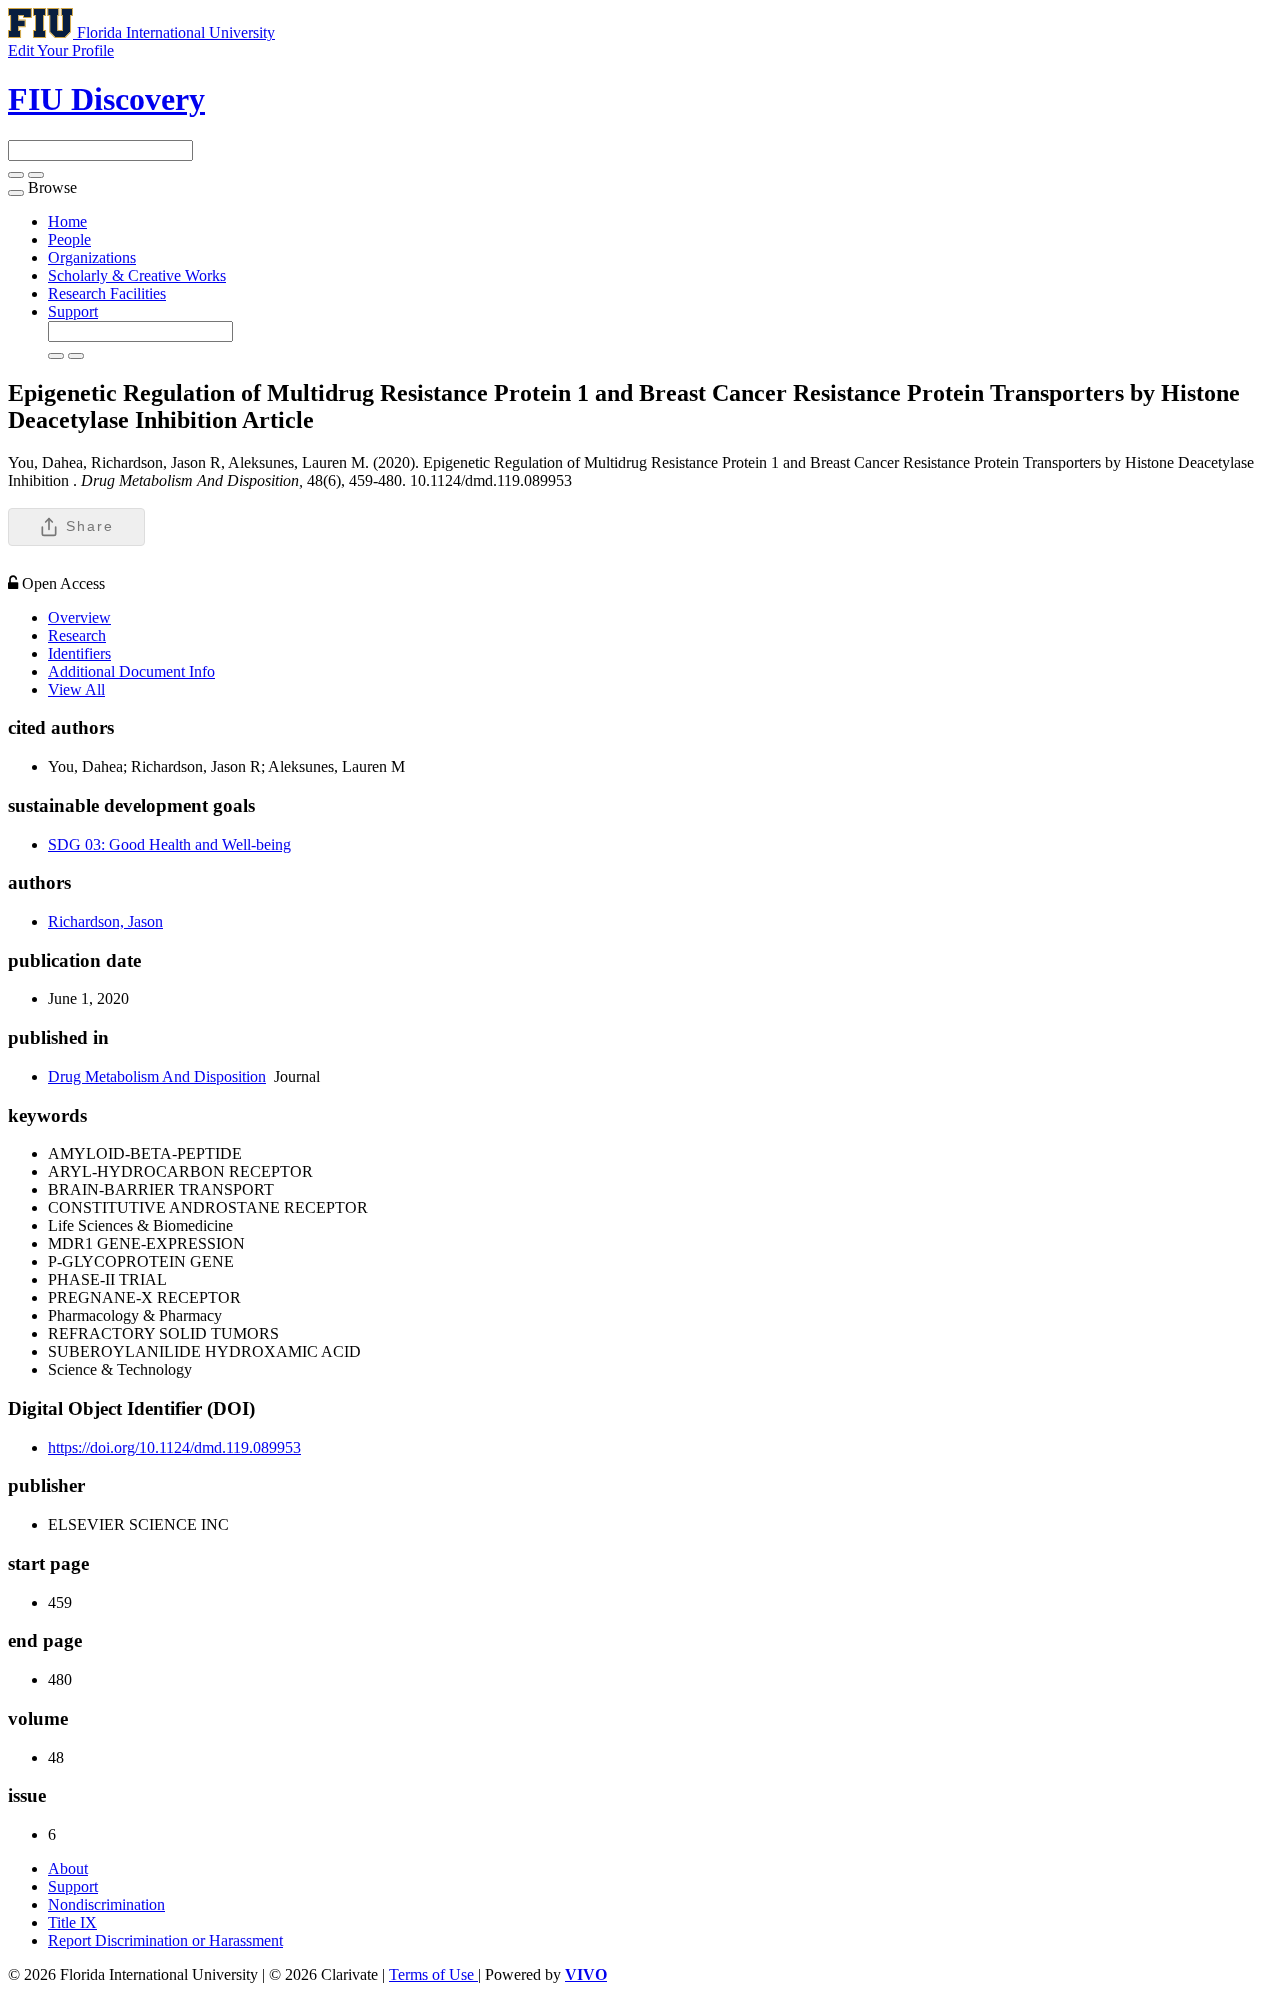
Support (73, 311)
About (68, 1868)
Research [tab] (77, 635)
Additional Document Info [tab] (131, 671)
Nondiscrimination (106, 1904)
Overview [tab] (79, 617)
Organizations (92, 257)
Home (67, 221)
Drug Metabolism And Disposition (157, 1076)
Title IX (72, 1922)
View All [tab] (76, 689)
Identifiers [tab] (79, 653)
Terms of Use (433, 1974)
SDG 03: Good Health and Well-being (169, 844)
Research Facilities (107, 293)
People (69, 239)
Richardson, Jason (105, 921)
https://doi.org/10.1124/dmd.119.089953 (174, 1447)
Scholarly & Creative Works (137, 275)
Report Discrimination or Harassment (165, 1940)
